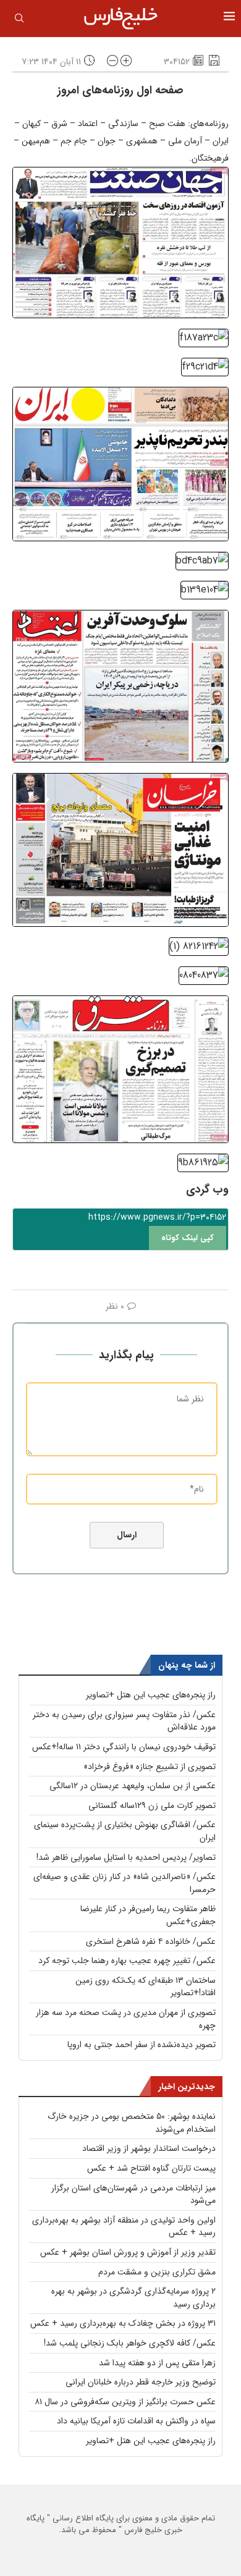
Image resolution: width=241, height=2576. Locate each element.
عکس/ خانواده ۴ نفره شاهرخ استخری (151, 1941)
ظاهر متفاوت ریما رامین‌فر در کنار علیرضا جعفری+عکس (148, 1915)
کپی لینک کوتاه (188, 1238)
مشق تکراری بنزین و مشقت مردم (157, 2272)
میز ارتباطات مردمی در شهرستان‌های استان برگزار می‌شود (133, 2194)
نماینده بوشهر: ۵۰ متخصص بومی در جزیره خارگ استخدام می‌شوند (132, 2123)
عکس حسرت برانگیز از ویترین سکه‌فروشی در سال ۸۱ (125, 2402)
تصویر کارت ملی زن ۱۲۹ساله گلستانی (152, 1805)
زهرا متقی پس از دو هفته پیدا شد (157, 2363)
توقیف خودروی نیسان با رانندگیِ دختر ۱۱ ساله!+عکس (124, 1747)
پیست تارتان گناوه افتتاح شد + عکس (151, 2168)
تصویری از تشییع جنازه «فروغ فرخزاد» (150, 1767)
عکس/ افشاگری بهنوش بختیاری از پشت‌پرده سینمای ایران (125, 1831)
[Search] (19, 20)
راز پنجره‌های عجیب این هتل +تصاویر (151, 1695)
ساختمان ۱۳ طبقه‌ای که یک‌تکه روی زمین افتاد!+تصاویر (146, 1987)
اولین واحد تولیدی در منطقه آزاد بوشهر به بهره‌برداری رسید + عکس (124, 2227)
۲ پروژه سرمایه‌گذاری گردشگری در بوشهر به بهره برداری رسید (133, 2298)
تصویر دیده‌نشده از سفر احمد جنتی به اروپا (142, 2045)
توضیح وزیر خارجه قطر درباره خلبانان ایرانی (141, 2382)
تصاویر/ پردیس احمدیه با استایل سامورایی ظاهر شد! (126, 1857)
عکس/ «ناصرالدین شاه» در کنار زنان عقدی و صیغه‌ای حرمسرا (125, 1883)
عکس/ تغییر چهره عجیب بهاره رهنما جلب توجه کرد (127, 1961)
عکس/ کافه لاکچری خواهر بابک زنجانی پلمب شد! (130, 2343)
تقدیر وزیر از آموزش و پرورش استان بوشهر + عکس (128, 2252)
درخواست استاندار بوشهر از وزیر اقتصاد (149, 2148)
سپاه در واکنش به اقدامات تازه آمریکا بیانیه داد (136, 2421)
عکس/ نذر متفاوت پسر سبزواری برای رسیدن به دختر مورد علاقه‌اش (124, 1721)
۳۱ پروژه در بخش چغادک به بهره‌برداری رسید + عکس (123, 2323)
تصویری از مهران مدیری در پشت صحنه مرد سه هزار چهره (126, 2019)
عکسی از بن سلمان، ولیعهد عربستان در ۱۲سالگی (133, 1786)
